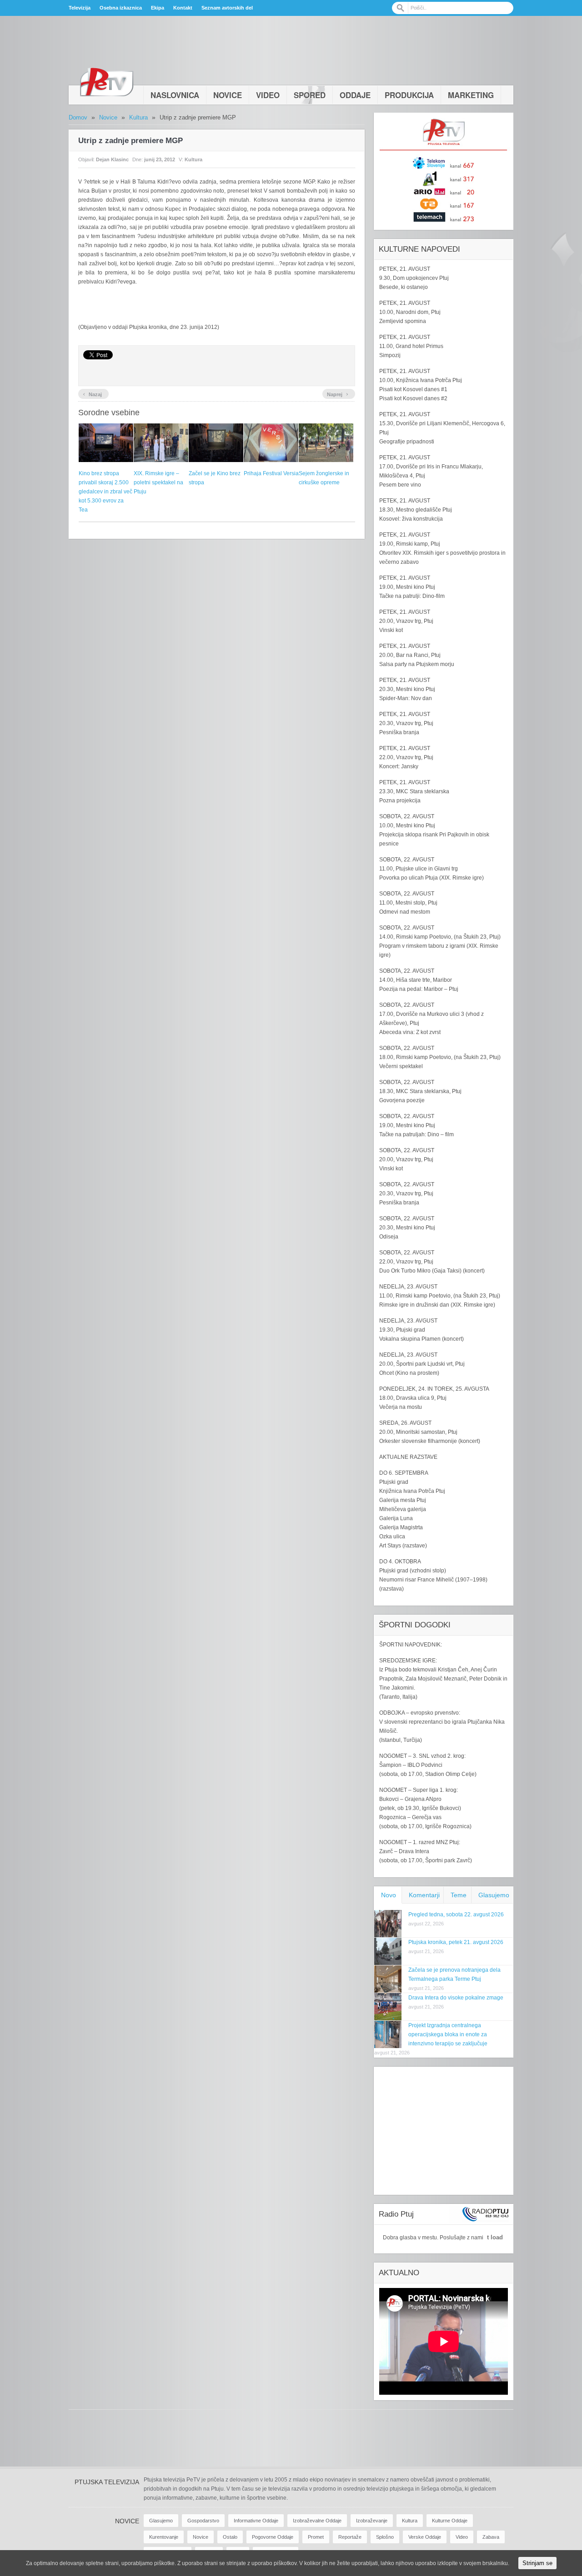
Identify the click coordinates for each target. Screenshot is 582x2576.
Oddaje (355, 95)
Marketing (471, 95)
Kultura (138, 117)
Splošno (385, 2537)
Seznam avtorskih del (227, 8)
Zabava (491, 2537)
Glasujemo (494, 1895)
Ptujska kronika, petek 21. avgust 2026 (456, 1942)
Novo (389, 1895)
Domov (78, 117)
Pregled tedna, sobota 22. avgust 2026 (456, 1915)
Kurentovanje (164, 2537)
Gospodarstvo (203, 2521)
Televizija (80, 8)
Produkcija (409, 95)
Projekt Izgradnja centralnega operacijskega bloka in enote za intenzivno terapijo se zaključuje (448, 2034)
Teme (459, 1895)
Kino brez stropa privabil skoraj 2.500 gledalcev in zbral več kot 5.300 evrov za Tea (105, 492)
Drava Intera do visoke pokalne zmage (456, 1998)
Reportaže (350, 2537)
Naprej (338, 393)
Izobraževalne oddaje (317, 2521)
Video (268, 95)
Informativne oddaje (256, 2521)
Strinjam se (537, 2563)
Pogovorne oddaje (273, 2537)
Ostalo (230, 2537)
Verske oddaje (425, 2537)
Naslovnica (175, 95)
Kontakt (183, 8)
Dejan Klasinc (112, 159)
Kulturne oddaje (450, 2521)
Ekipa (158, 8)
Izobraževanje (372, 2521)
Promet (316, 2537)
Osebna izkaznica (121, 8)
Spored (310, 95)
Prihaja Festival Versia (271, 473)
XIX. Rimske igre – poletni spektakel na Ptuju (158, 482)
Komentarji (424, 1895)
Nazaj (92, 393)
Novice (228, 95)
